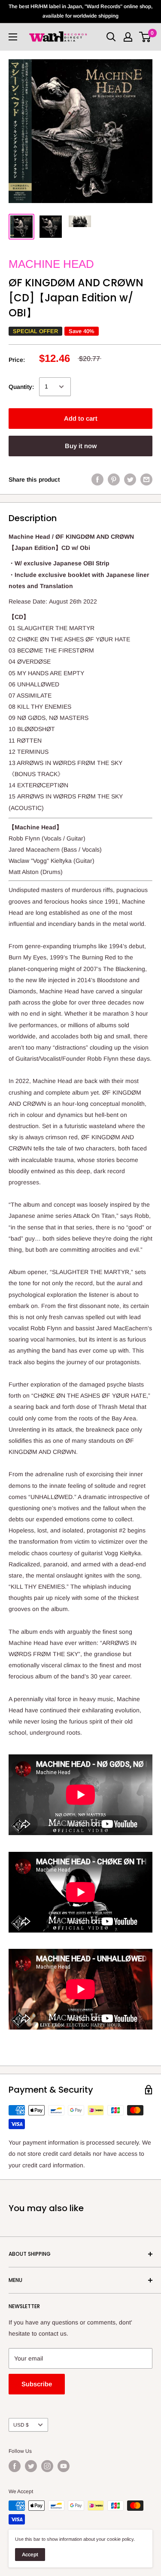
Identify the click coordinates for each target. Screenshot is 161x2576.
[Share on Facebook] (97, 479)
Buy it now (81, 446)
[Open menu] (13, 37)
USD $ (21, 2425)
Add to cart (81, 418)
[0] (145, 37)
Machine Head (51, 264)
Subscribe (37, 2384)
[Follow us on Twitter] (31, 2466)
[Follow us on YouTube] (64, 2466)
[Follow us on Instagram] (47, 2466)
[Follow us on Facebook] (15, 2466)
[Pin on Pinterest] (114, 479)
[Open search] (111, 37)
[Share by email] (146, 479)
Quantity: (21, 387)
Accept (30, 2555)
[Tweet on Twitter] (130, 479)
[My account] (128, 37)
